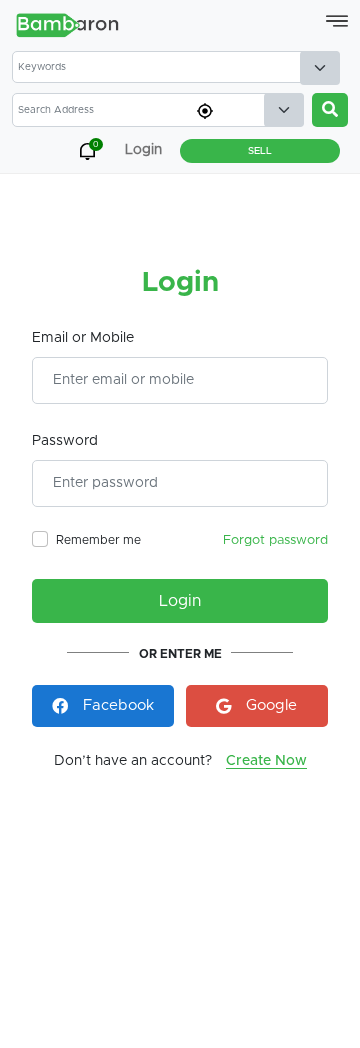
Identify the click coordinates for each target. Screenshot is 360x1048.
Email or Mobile (83, 338)
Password (65, 441)
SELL (260, 151)
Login (180, 601)
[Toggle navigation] (337, 21)
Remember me (98, 540)
